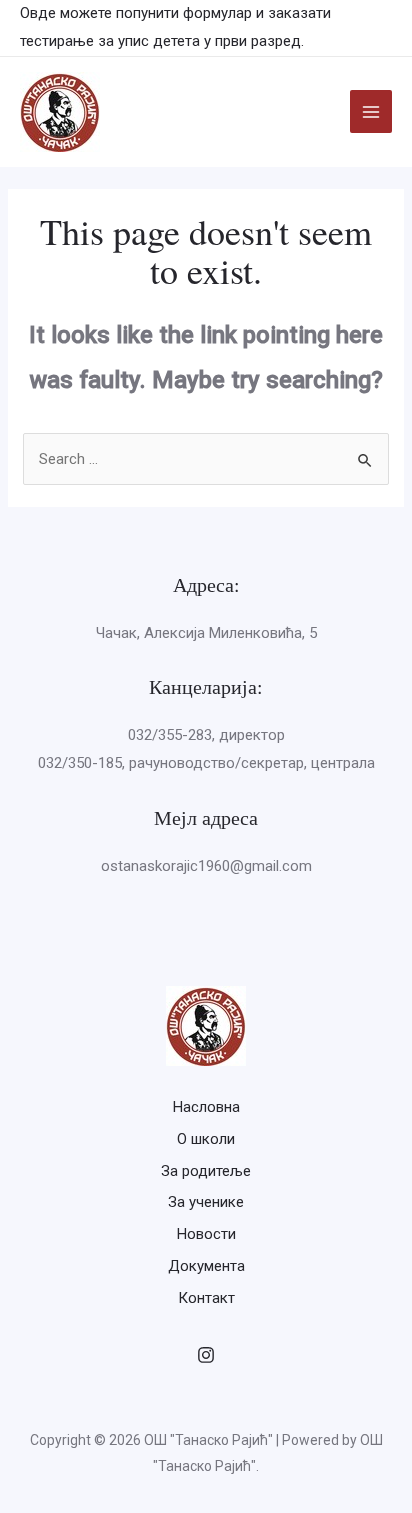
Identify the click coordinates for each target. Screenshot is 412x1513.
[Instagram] (206, 1355)
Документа (206, 1266)
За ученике (206, 1202)
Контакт (206, 1298)
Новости (206, 1234)
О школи (206, 1139)
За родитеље (206, 1171)
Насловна (206, 1107)
